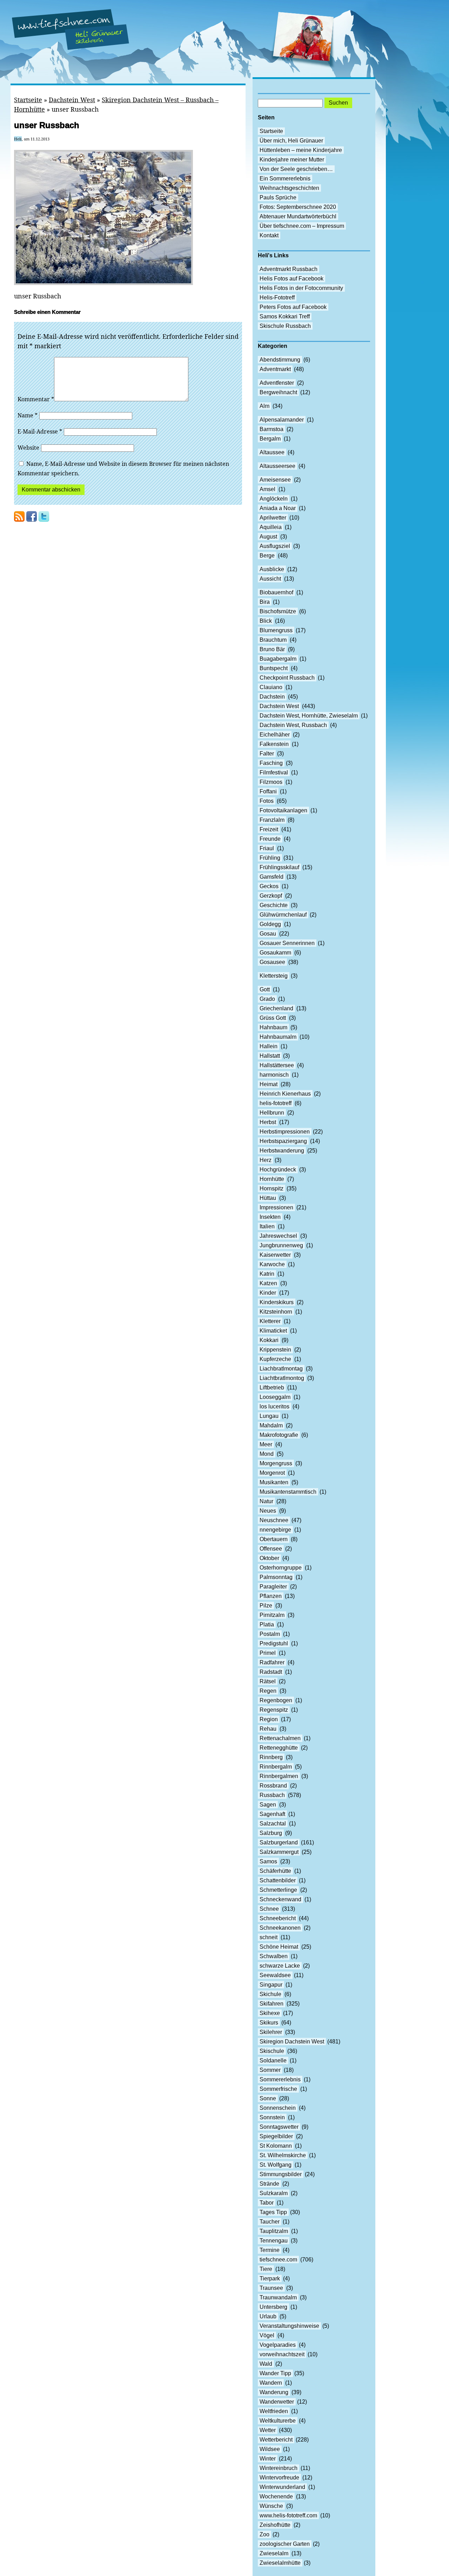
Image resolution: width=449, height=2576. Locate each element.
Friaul (267, 848)
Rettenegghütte (279, 1748)
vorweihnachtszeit (282, 2354)
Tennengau (274, 2241)
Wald (266, 2364)
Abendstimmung (280, 360)
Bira (265, 602)
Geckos (269, 886)
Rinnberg (271, 1757)
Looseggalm (275, 1397)
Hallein (269, 1046)
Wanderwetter (277, 2402)
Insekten (270, 1217)
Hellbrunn (272, 1113)
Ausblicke (272, 569)
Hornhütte (272, 1179)
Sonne (268, 2098)
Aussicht (270, 579)
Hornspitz (272, 1188)
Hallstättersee (277, 1065)
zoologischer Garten (285, 2544)
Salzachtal (273, 1824)
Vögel (267, 2335)
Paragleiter (273, 1587)
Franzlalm (272, 820)
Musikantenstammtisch (288, 1492)
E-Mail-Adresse (40, 431)
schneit (269, 1937)
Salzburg (271, 1833)
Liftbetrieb (272, 1388)
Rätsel (268, 1681)
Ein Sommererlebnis (285, 179)
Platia (267, 1624)
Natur (266, 1501)
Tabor (267, 2203)
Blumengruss (276, 630)
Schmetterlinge (278, 1890)
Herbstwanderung (282, 1151)
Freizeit (269, 829)
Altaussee (272, 452)
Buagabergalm (278, 659)
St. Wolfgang (276, 2165)
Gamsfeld (272, 877)
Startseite (28, 100)
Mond (267, 1454)
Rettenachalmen (280, 1738)
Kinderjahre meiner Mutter (292, 160)
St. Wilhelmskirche (283, 2155)
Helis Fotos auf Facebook (291, 279)
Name (28, 415)
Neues (268, 1511)
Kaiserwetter (275, 1255)
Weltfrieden (274, 2411)
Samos (268, 1861)
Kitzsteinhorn (276, 1312)
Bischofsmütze (278, 611)
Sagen (268, 1805)
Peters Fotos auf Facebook (293, 307)
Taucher (270, 2222)
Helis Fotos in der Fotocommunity (301, 288)
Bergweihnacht (278, 392)
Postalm (270, 1634)
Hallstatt (270, 1056)
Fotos (267, 801)
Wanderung (274, 2392)
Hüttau (268, 1198)
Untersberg (273, 2307)
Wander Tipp (275, 2373)
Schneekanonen (280, 1928)
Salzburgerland (279, 1842)
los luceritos (274, 1406)
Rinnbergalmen (279, 1776)
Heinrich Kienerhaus (285, 1094)
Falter (267, 754)
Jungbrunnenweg (281, 1245)
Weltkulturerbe (278, 2421)
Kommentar (36, 399)
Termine (270, 2250)
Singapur (271, 1985)
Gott (265, 989)
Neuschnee (274, 1520)
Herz (266, 1160)
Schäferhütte (275, 1871)
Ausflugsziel (275, 546)
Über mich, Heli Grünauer (291, 141)
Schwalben (274, 1956)
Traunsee (271, 2288)
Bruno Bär (272, 649)
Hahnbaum (273, 1027)
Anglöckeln (274, 499)
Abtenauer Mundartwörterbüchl (298, 216)
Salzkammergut (279, 1852)
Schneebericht (278, 1918)
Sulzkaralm (274, 2193)
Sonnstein (272, 2117)
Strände (269, 2184)
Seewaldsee (275, 1975)
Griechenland (276, 1008)
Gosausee (272, 962)
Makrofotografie (279, 1435)
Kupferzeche (275, 1359)
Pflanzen (271, 1596)
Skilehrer (271, 2032)
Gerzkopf (271, 896)
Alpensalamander (282, 420)
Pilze (266, 1606)
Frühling (270, 858)
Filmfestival (274, 772)
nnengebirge (275, 1530)
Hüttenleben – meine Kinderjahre (301, 150)
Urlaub (268, 2316)
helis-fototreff (276, 1103)
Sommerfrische (278, 2089)
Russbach (272, 1795)
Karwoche (272, 1264)
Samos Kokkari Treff (285, 316)
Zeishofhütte (275, 2525)
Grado (267, 999)
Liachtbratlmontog (282, 1378)
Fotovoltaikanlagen (283, 810)
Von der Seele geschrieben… (296, 169)
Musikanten (274, 1482)
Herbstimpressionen (285, 1132)
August (268, 537)
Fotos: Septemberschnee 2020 (298, 207)
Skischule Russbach (285, 326)
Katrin (267, 1274)
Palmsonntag (276, 1577)
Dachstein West (72, 100)
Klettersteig (274, 976)
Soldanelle (273, 2060)
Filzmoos (271, 782)
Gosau (268, 934)
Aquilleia (271, 527)
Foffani (268, 791)
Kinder (268, 1293)
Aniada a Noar (278, 508)
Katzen (268, 1283)
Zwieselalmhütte (280, 2563)
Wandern (271, 2383)
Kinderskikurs (277, 1302)
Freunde (270, 839)
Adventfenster (277, 383)
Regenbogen (276, 1700)
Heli (18, 139)
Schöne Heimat (279, 1947)
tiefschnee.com (278, 2260)
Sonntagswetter (279, 2127)
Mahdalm (271, 1425)
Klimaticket (273, 1331)
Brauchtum (273, 640)
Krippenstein (275, 1350)
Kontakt (269, 235)
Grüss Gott (273, 1018)
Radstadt (271, 1672)
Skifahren (272, 2004)
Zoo (264, 2534)
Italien (267, 1226)
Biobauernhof (276, 592)
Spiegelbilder (276, 2136)
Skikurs (269, 2023)
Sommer (270, 2070)
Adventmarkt (275, 369)
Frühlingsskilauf (279, 867)
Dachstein (272, 697)
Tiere (266, 2269)
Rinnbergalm (276, 1767)
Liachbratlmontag (281, 1369)
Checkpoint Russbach (287, 678)
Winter (268, 2459)
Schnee (269, 1909)
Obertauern (274, 1539)
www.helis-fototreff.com (288, 2515)
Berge (267, 556)
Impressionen (276, 1207)
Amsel (267, 489)
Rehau (268, 1729)
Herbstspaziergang (283, 1141)
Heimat (269, 1084)
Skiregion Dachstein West (292, 2042)
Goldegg (270, 924)
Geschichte (274, 905)
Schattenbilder (278, 1880)
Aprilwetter (273, 518)
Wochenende (276, 2496)
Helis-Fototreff (277, 298)
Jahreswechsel (278, 1236)
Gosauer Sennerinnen (287, 943)
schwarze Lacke (280, 1966)
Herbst (268, 1122)
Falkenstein (274, 744)
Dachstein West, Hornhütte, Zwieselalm (309, 716)
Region (269, 1719)
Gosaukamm (275, 953)
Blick (266, 621)
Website (28, 448)
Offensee (271, 1549)
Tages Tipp (273, 2212)
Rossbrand (273, 1786)
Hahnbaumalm (278, 1037)
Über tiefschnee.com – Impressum (302, 226)
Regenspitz (274, 1710)
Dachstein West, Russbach (293, 725)
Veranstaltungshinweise (289, 2326)
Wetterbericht (276, 2440)
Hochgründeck (278, 1170)
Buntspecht (274, 668)
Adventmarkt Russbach (289, 269)
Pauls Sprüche (278, 197)
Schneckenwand (280, 1899)
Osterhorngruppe (281, 1568)
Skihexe (270, 2013)
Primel (268, 1653)
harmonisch (274, 1075)
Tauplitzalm (274, 2231)
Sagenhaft (272, 1814)
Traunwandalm (278, 2297)
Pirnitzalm (272, 1615)
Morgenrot (272, 1473)
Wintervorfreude (279, 2478)
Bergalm (270, 439)
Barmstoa (272, 429)
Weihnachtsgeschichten (289, 188)
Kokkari (269, 1340)
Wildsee (270, 2449)
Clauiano (271, 687)
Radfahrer (272, 1662)
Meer (266, 1444)
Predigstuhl (274, 1643)
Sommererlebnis (280, 2079)
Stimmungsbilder (281, 2174)
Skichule (270, 1994)
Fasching (271, 763)
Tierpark (270, 2278)
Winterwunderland (282, 2487)
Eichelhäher (275, 735)
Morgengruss (276, 1463)
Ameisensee (275, 480)
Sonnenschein (278, 2108)
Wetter (268, 2430)
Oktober (269, 1558)
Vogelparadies (278, 2345)
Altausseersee (277, 466)
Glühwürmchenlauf (283, 915)
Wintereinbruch (279, 2468)
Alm (264, 406)
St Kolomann (276, 2146)
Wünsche (271, 2506)
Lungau (269, 1416)
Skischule (272, 2051)
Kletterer (270, 1321)
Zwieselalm (274, 2553)
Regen (268, 1691)
